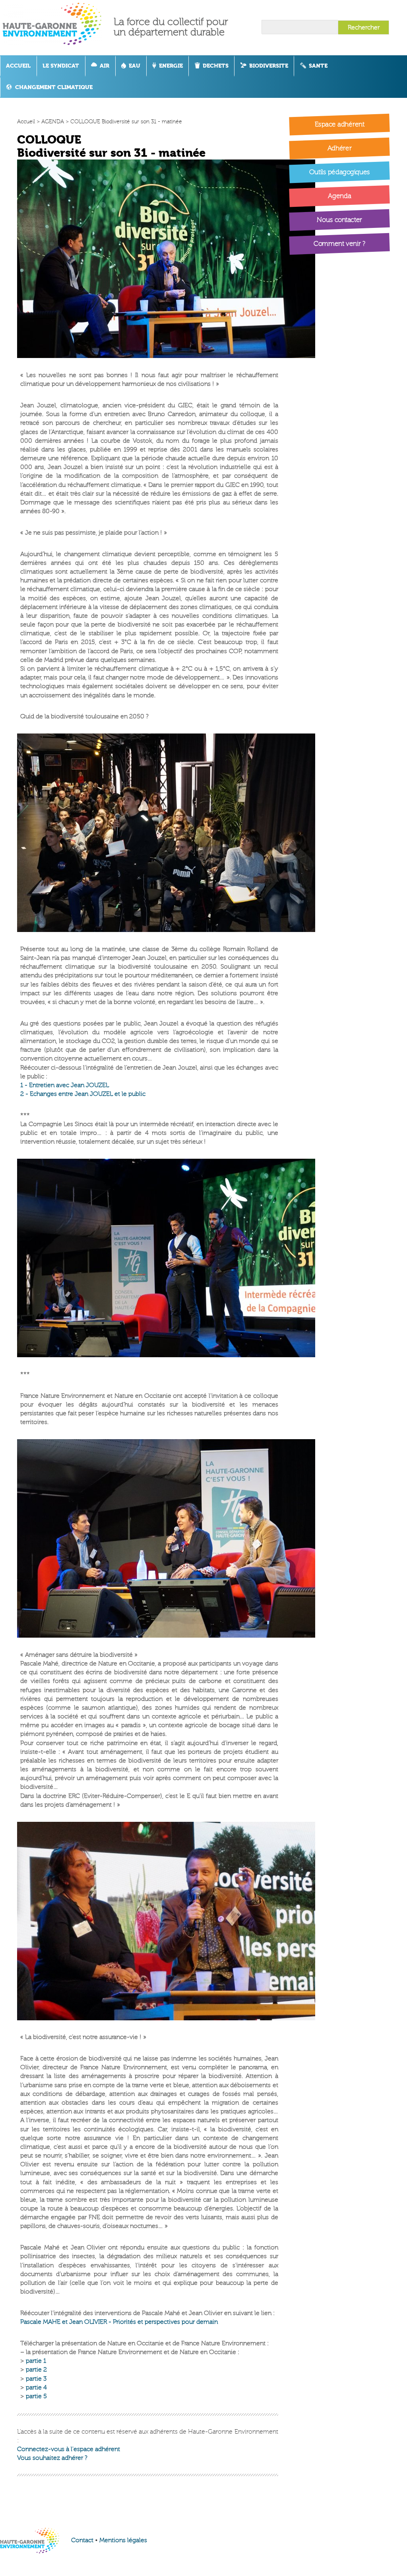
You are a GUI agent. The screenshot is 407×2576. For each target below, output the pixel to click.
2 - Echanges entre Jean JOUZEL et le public (83, 1094)
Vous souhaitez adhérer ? (52, 2458)
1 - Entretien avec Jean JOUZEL (65, 1085)
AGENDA (53, 122)
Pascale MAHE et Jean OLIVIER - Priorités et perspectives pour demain (119, 2322)
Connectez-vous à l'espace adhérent (69, 2449)
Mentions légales (123, 2540)
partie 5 (36, 2396)
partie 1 (36, 2361)
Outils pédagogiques (339, 172)
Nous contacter (340, 220)
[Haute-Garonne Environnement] (58, 27)
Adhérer (340, 148)
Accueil (26, 122)
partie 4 (36, 2387)
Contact (82, 2540)
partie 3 (36, 2379)
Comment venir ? (340, 244)
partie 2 (36, 2370)
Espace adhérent (340, 124)
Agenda (340, 196)
